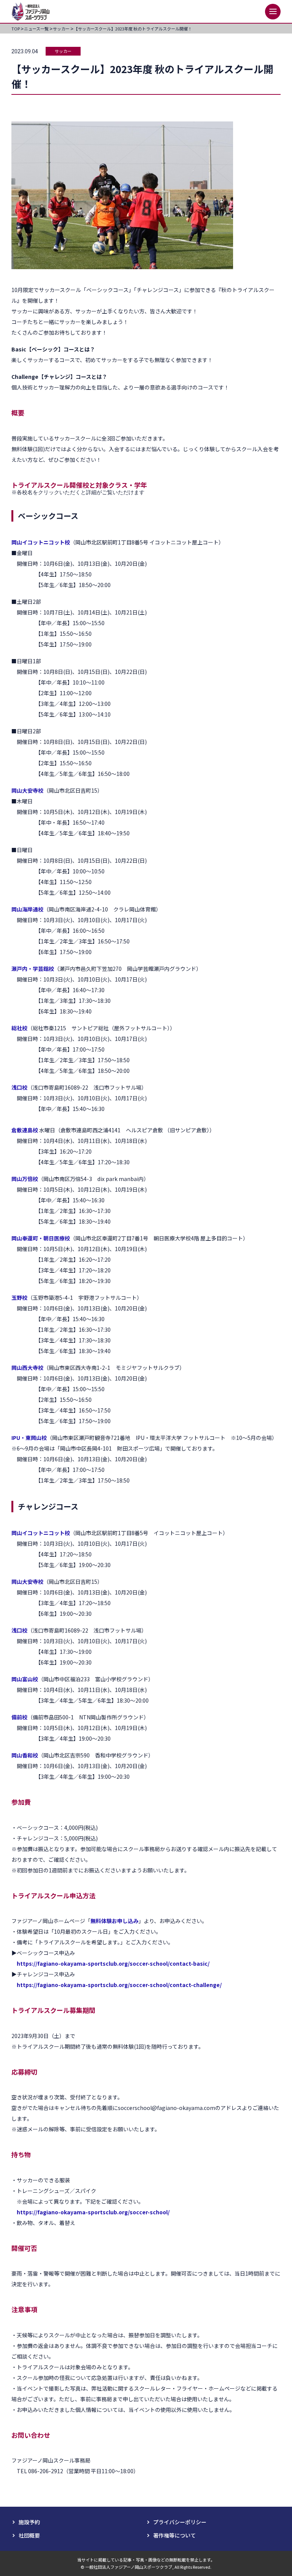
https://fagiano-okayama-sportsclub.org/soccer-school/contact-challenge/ (119, 1985)
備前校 (19, 1717)
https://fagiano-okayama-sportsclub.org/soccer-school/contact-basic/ (113, 1963)
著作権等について (175, 2535)
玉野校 (19, 1298)
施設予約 (29, 2522)
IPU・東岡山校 (29, 1438)
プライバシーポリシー (180, 2522)
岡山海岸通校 (27, 909)
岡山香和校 (25, 1755)
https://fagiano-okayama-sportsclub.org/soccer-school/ (93, 2212)
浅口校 (19, 1087)
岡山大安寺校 (27, 790)
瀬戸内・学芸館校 (33, 969)
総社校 (19, 1028)
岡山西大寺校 (27, 1368)
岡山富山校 (25, 1679)
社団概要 (29, 2535)
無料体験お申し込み (114, 1921)
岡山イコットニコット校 (41, 542)
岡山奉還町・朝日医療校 (41, 1238)
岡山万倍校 (25, 1179)
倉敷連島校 (25, 1130)
